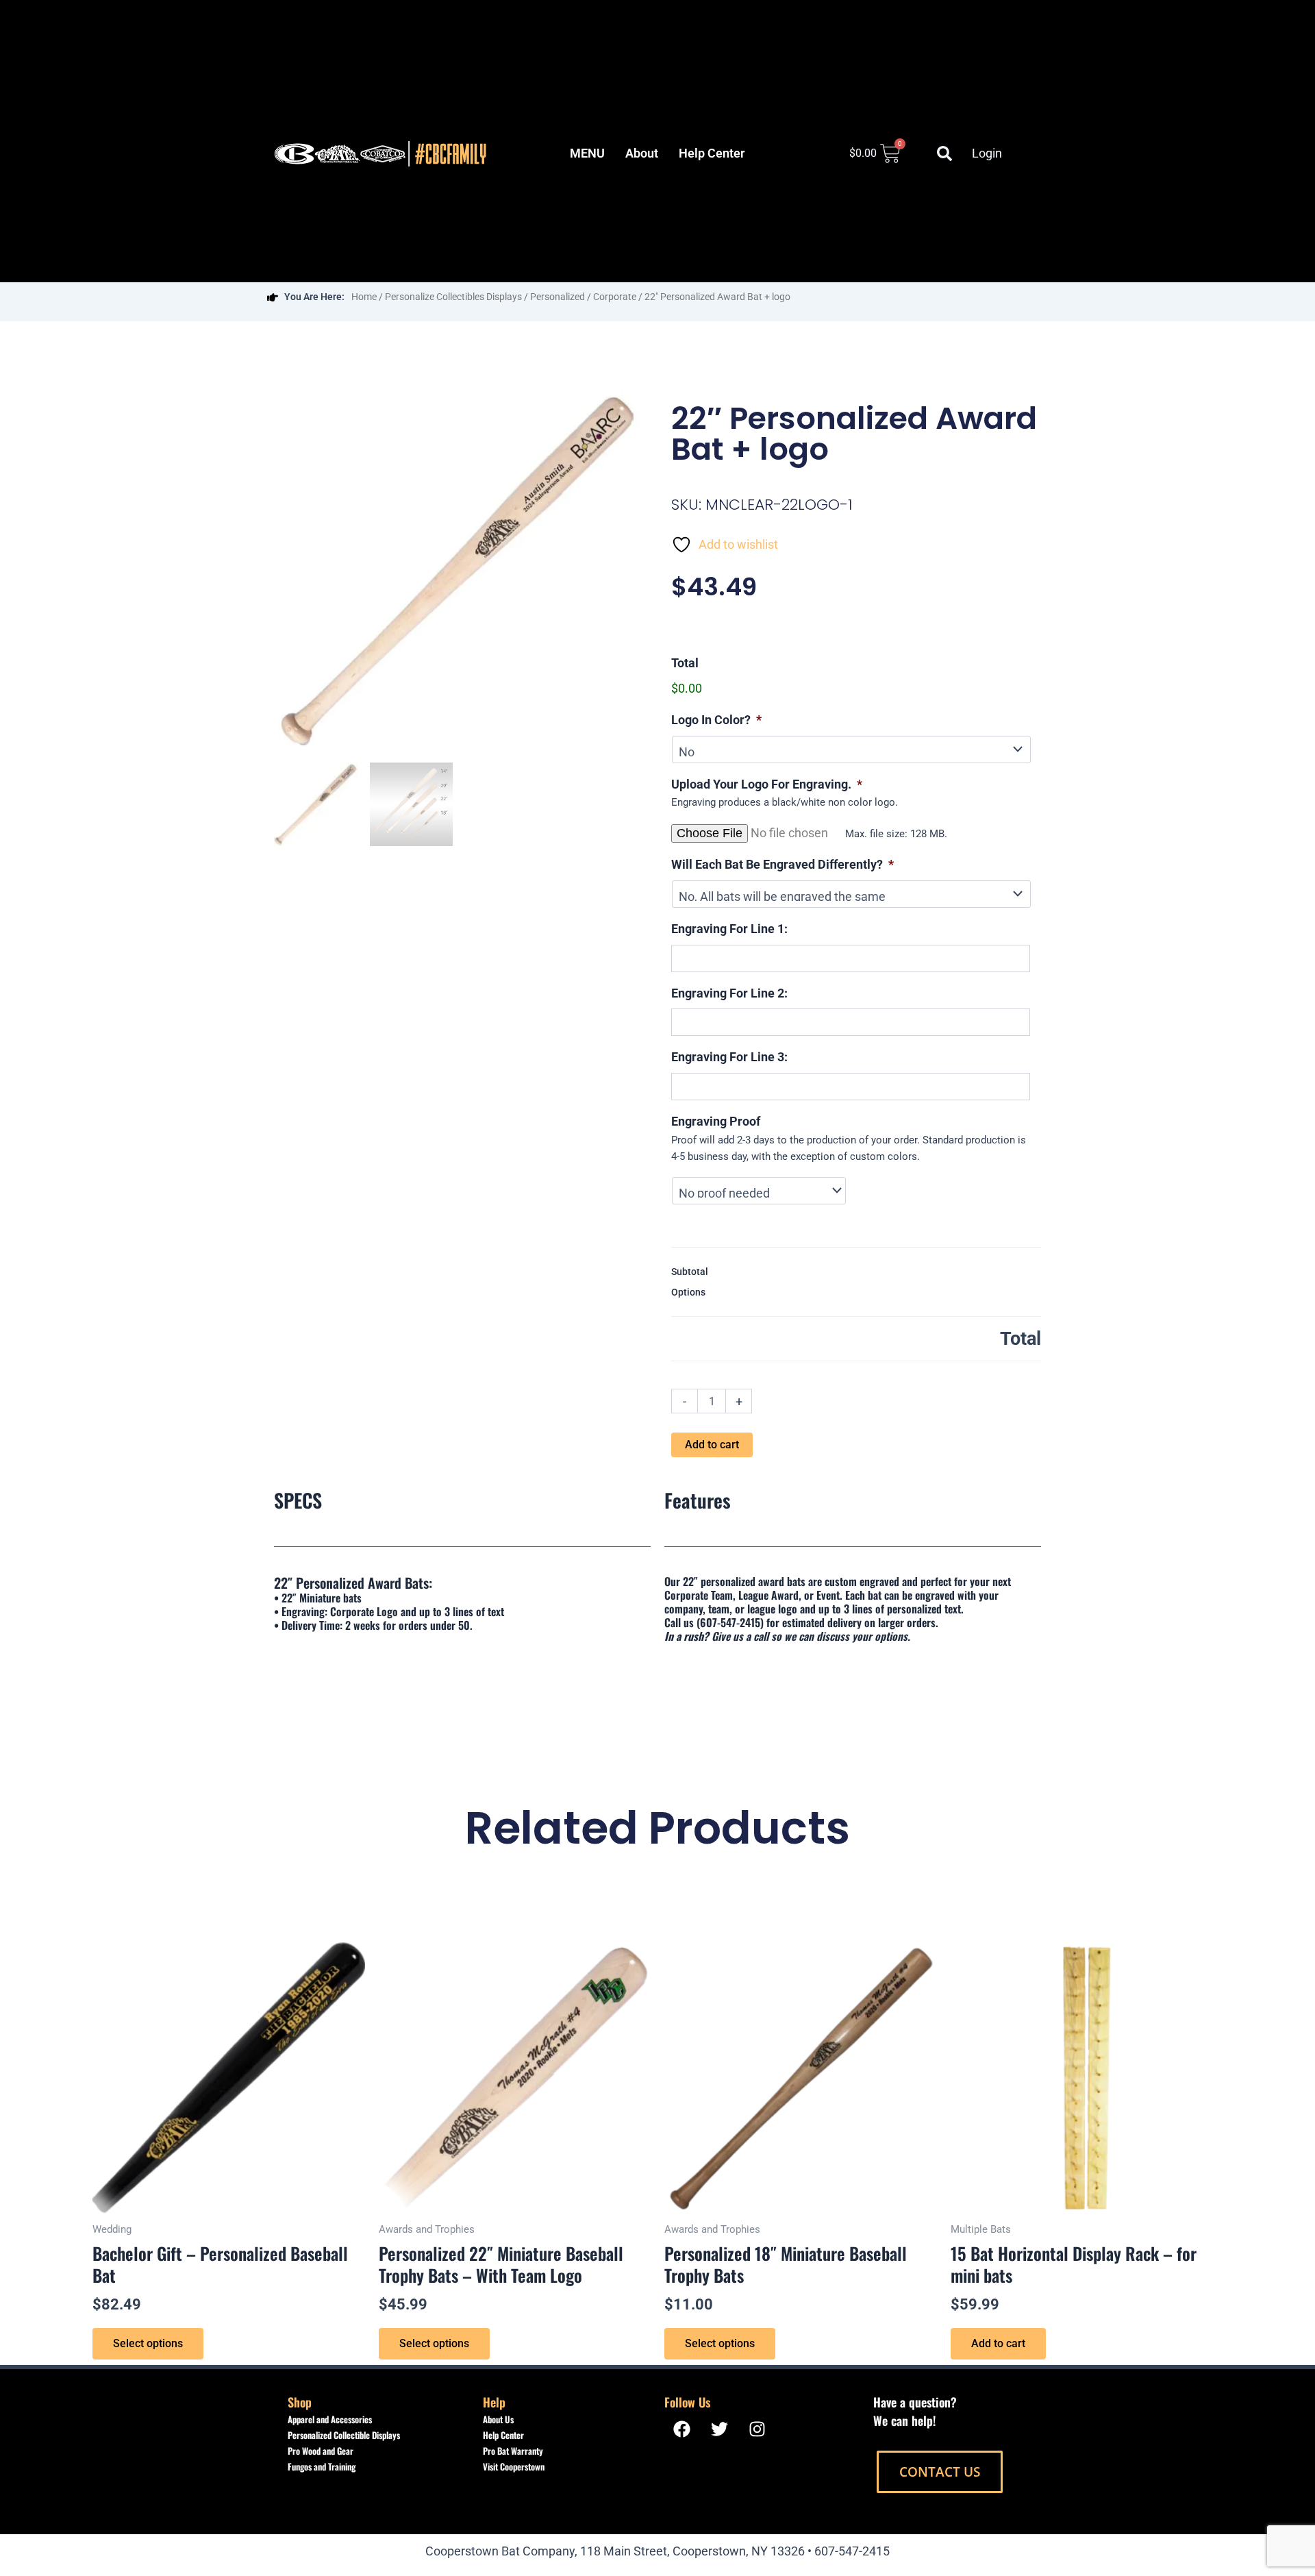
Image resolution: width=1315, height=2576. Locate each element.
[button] (944, 153)
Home (364, 297)
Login (987, 153)
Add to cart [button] (998, 2343)
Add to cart (712, 1445)
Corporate (615, 297)
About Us (498, 2419)
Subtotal (690, 1272)
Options (688, 1292)
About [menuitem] (642, 153)
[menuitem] (587, 153)
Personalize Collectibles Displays (453, 297)
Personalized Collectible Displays (344, 2435)
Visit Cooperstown (514, 2466)
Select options (148, 2343)
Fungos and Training (322, 2466)
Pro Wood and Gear (321, 2451)
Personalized (558, 297)
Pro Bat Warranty (513, 2451)
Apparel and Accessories (330, 2419)
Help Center (503, 2435)
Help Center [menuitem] (712, 153)
